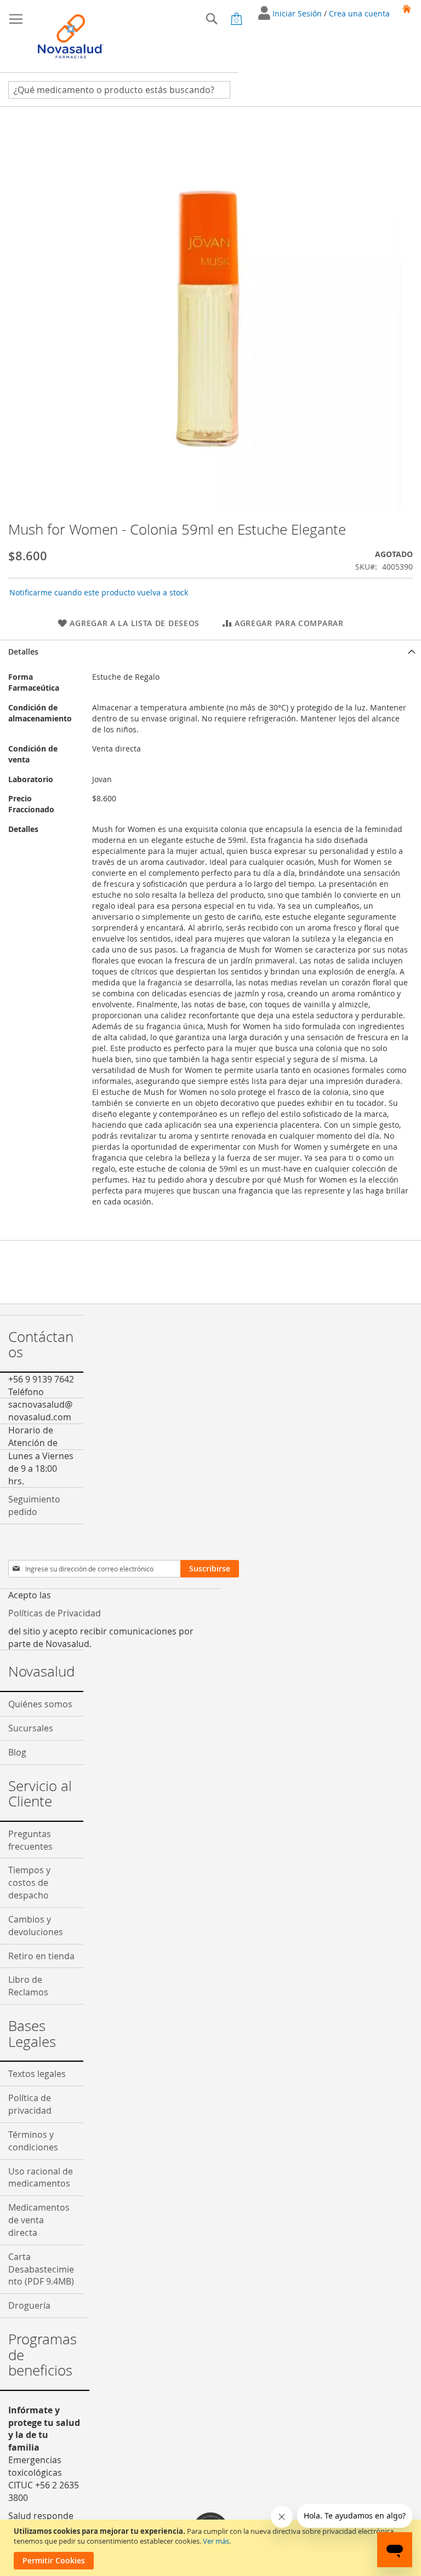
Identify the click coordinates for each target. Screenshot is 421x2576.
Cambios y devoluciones (36, 1926)
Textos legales (37, 2074)
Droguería (29, 2305)
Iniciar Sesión (298, 13)
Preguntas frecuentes (30, 1840)
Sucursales (31, 1728)
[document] (212, 2548)
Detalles (23, 652)
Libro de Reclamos (28, 1986)
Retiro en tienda (41, 1956)
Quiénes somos (40, 1704)
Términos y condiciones (33, 2141)
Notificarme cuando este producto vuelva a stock (99, 592)
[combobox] (119, 90)
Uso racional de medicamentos (41, 2178)
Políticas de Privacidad (55, 1613)
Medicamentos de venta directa (39, 2220)
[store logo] (71, 36)
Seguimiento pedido (34, 1505)
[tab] (210, 652)
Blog (17, 1752)
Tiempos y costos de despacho (29, 1883)
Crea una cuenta (359, 13)
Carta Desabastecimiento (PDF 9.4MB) (41, 2269)
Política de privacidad (30, 2104)
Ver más (216, 2541)
